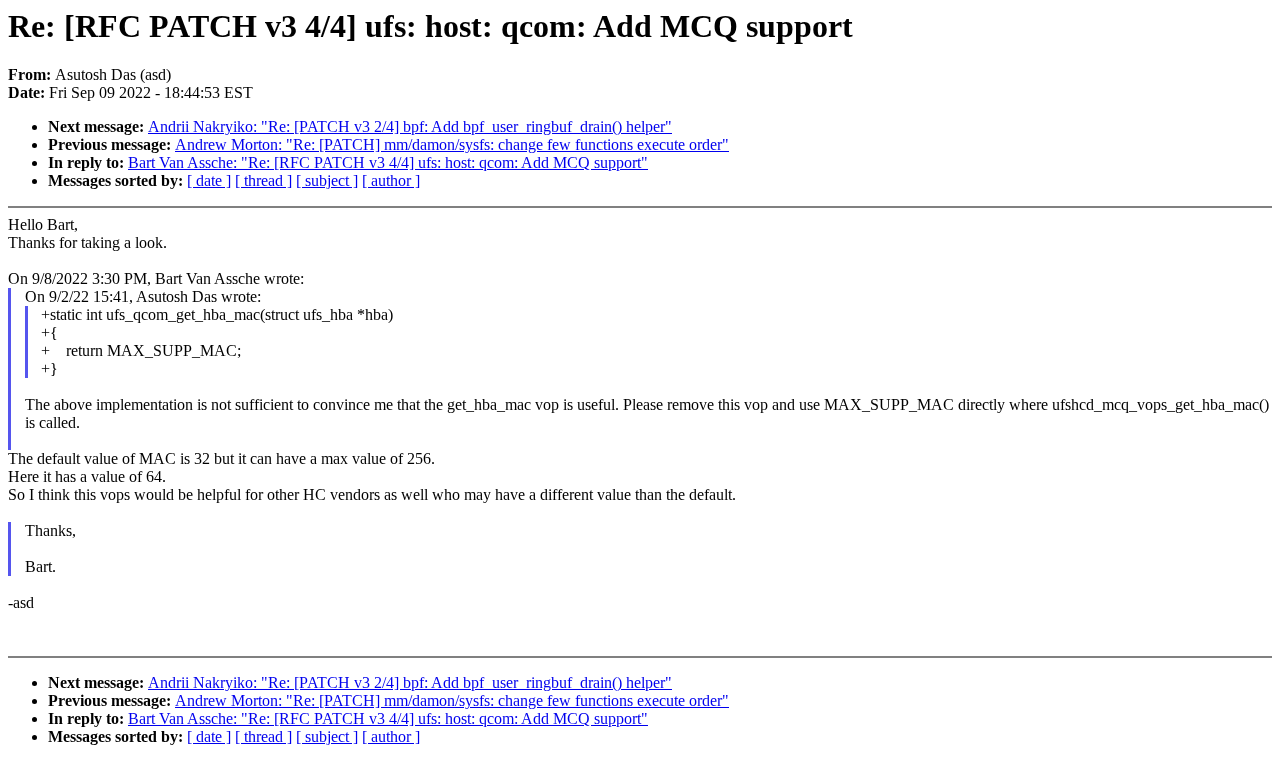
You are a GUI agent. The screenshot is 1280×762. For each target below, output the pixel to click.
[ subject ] (327, 180)
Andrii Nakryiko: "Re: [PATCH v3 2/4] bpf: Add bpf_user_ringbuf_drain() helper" (410, 126)
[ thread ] (263, 180)
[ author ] (391, 180)
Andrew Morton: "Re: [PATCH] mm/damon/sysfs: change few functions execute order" (452, 144)
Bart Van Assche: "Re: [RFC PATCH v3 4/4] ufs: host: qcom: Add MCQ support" (388, 162)
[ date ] (209, 180)
